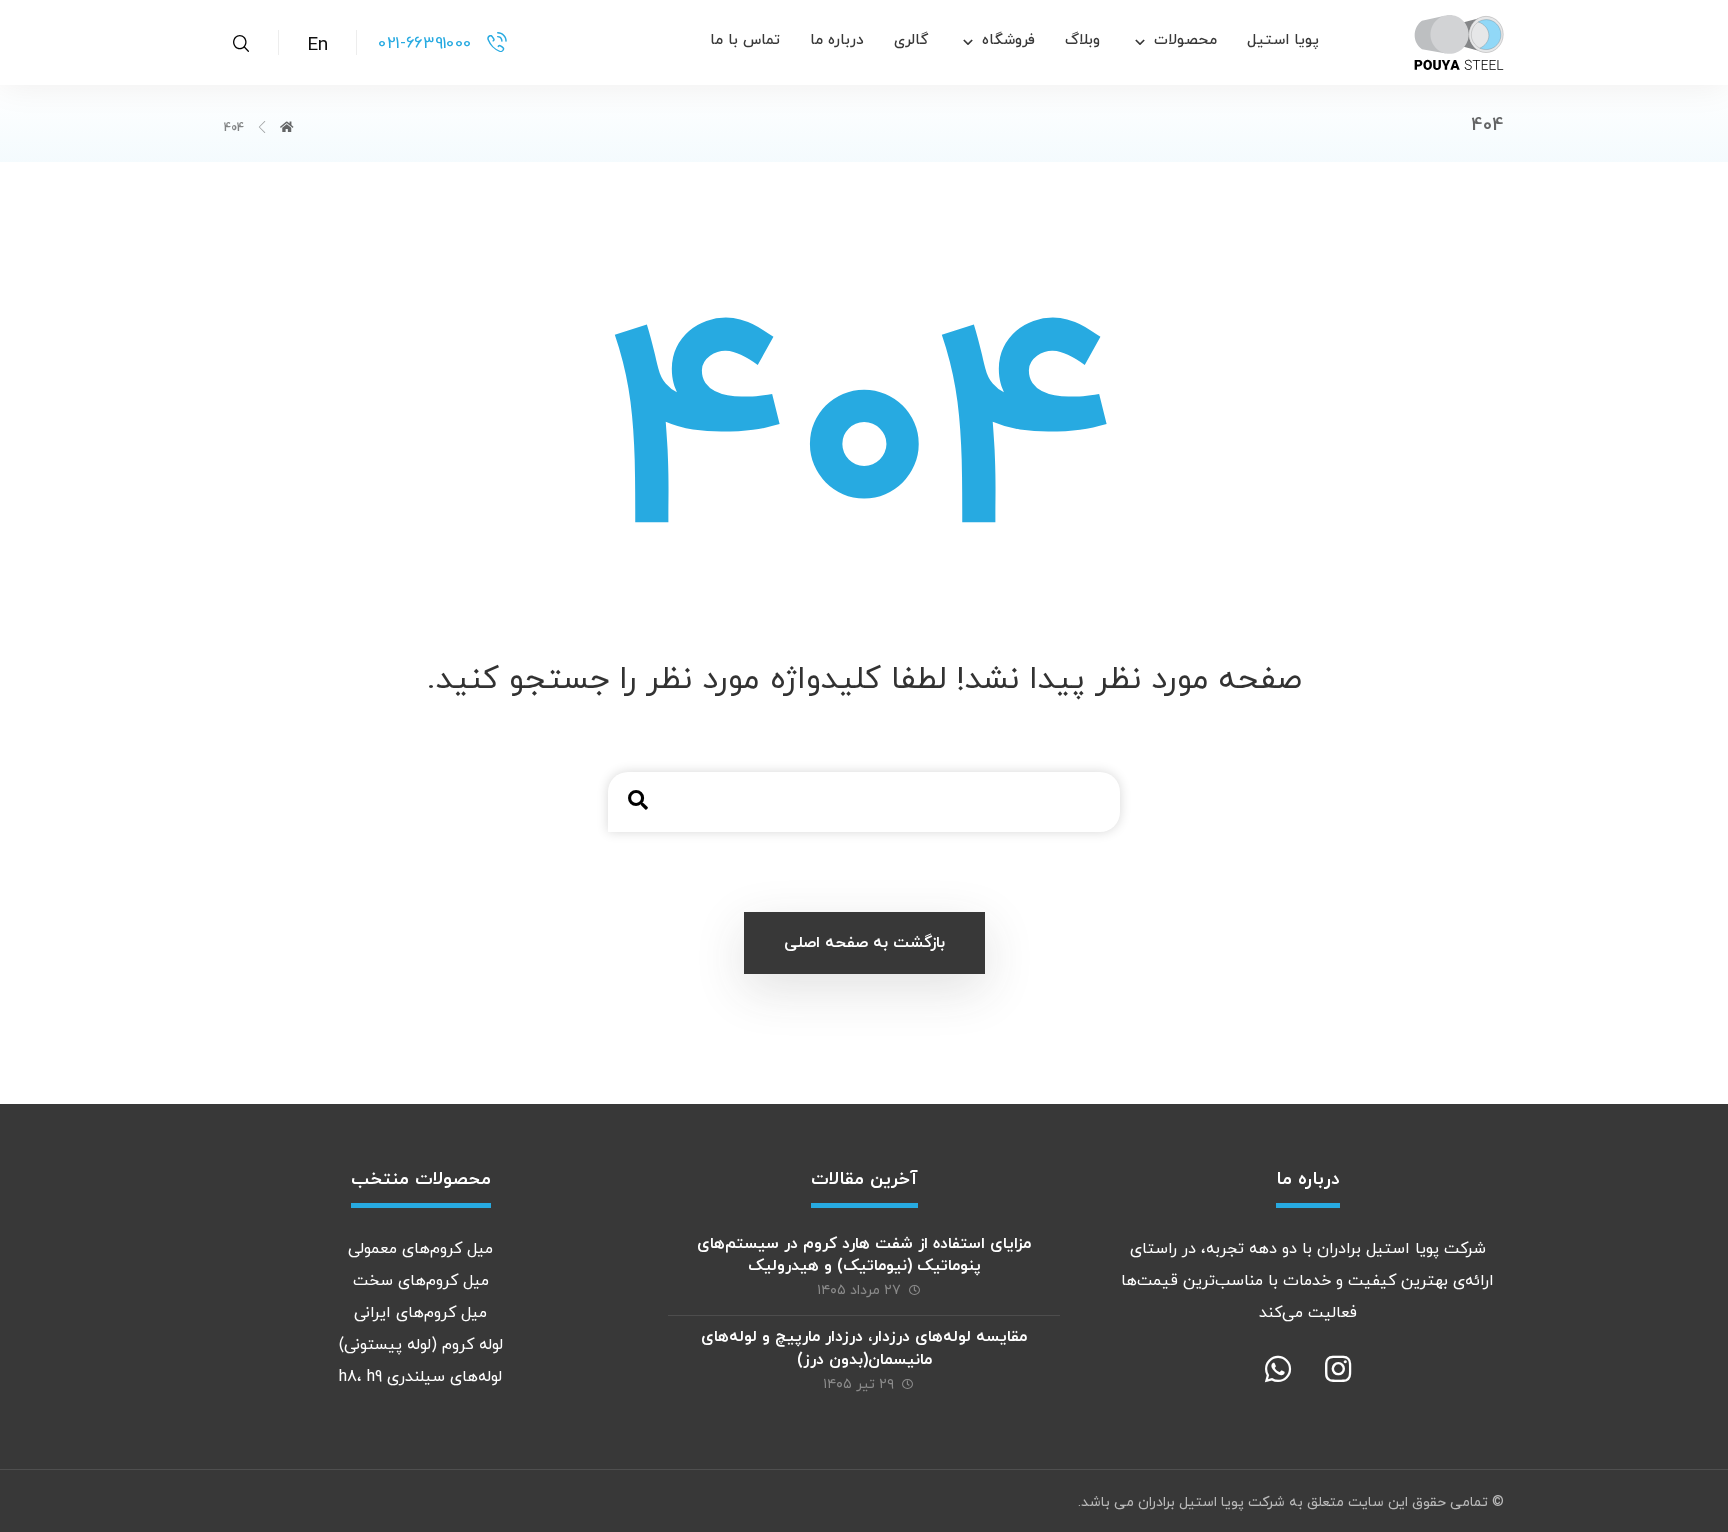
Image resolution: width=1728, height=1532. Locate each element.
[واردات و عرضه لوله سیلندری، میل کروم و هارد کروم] (1459, 42)
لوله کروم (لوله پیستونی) (421, 1345)
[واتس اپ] (1278, 1369)
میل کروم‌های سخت (421, 1281)
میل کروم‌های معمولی (420, 1249)
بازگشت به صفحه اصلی (864, 943)
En (317, 45)
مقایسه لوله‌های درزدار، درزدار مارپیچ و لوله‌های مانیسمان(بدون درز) (864, 1348)
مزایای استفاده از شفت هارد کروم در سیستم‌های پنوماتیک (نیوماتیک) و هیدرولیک (864, 1255)
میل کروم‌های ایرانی (420, 1313)
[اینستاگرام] (1338, 1369)
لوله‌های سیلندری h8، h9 (420, 1377)
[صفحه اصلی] (287, 128)
